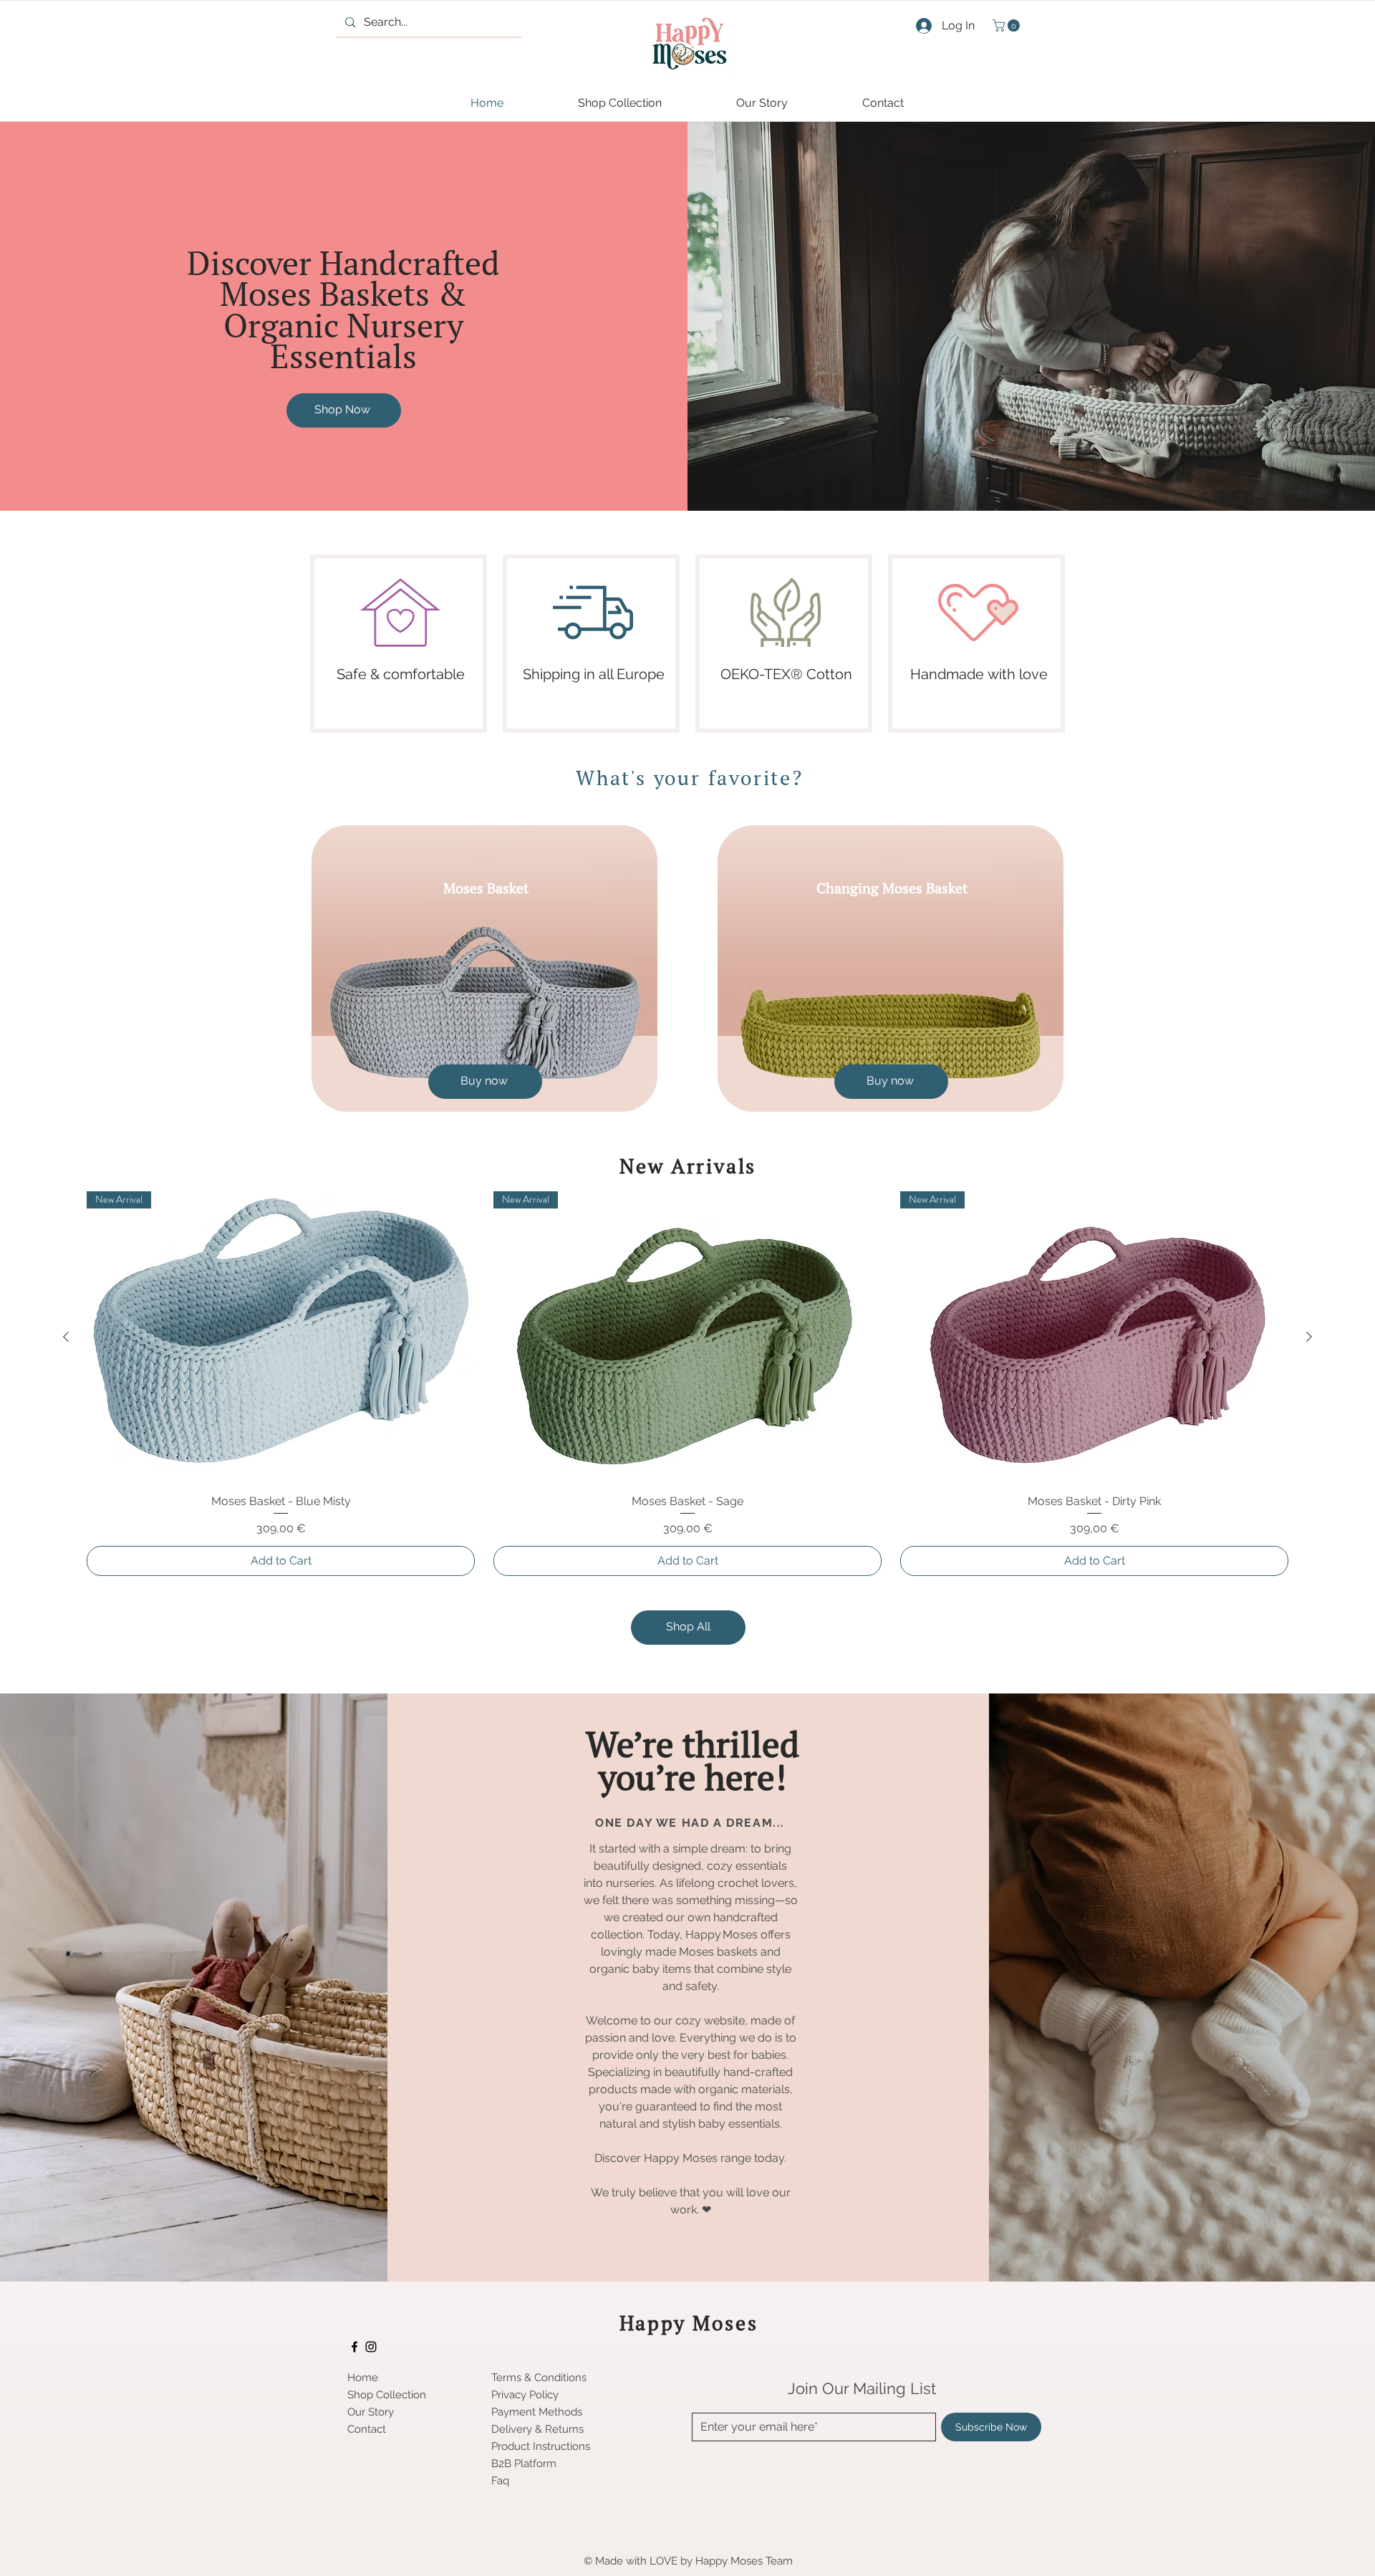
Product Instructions (541, 2446)
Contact (367, 2429)
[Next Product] (1309, 1337)
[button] (1008, 25)
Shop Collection (387, 2395)
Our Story (371, 2412)
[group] (687, 1383)
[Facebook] (354, 2347)
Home (363, 2378)
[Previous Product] (66, 1337)
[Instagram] (371, 2347)
